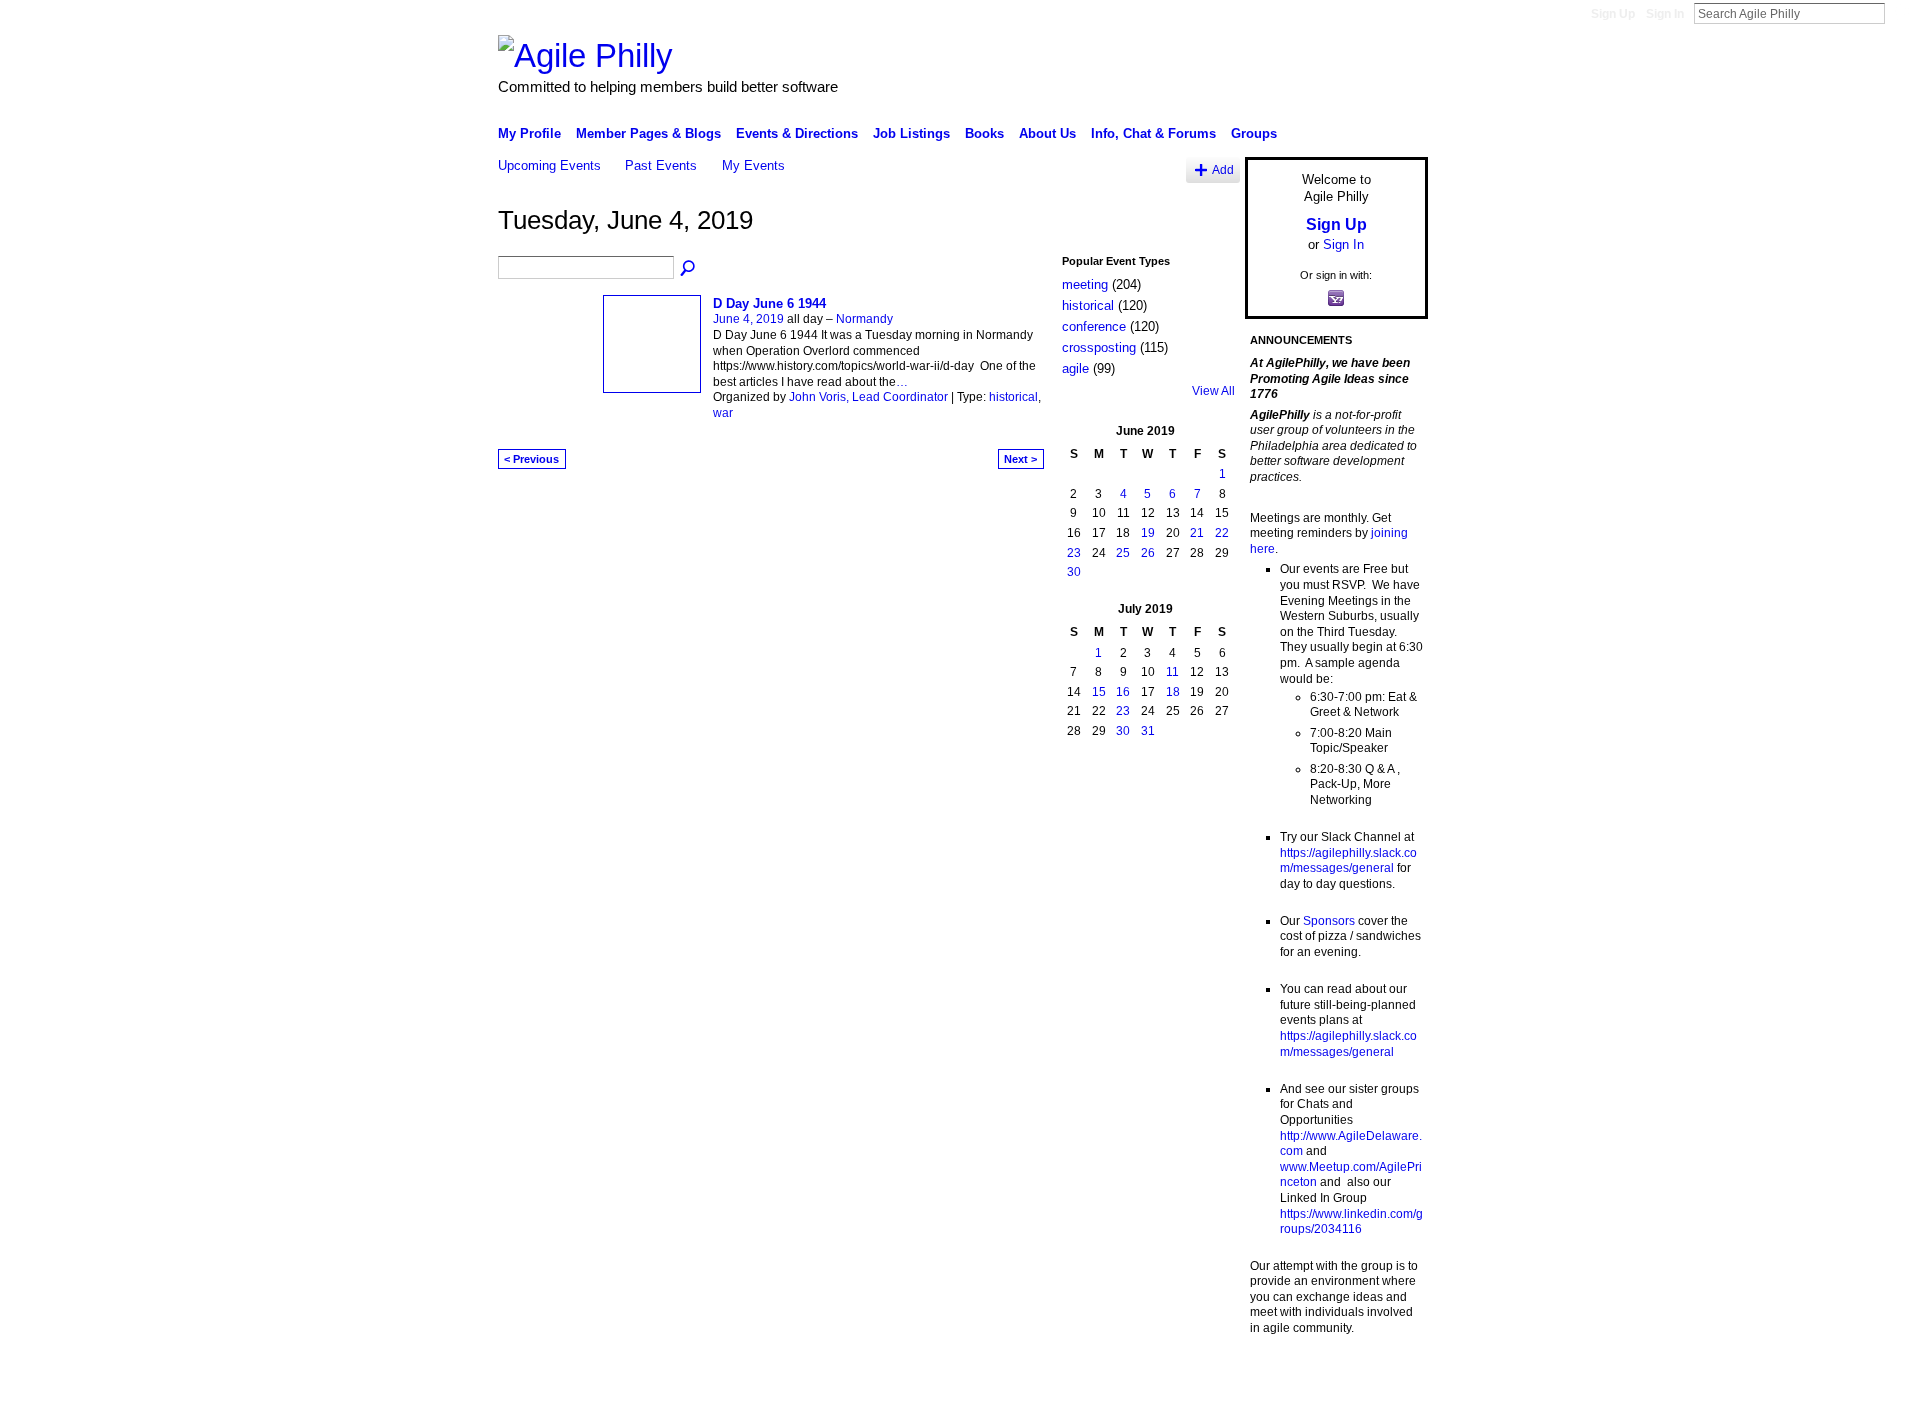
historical (1013, 397)
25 (1123, 553)
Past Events (661, 165)
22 (1222, 533)
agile (1075, 368)
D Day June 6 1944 (769, 303)
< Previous (531, 459)
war (723, 413)
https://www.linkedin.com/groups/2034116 (1351, 1222)
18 (1173, 692)
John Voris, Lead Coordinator (868, 397)
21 (1197, 533)
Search (1901, 13)
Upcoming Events (549, 165)
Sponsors (1329, 921)
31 (1148, 731)
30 (1074, 572)
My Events (753, 165)
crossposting (1099, 347)
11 (1172, 672)
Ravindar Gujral (648, 1380)
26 (1148, 553)
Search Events (689, 269)
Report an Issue (1280, 1380)
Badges (1201, 1380)
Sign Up (1613, 14)
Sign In (1665, 14)
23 (1074, 553)
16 (1123, 692)
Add (1223, 169)
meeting (1085, 284)
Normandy (864, 319)
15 (1099, 692)
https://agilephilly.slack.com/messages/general (1348, 861)
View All (1213, 391)
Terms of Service (1383, 1380)
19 (1148, 533)
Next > (1020, 459)
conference (1094, 326)
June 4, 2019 (748, 319)
